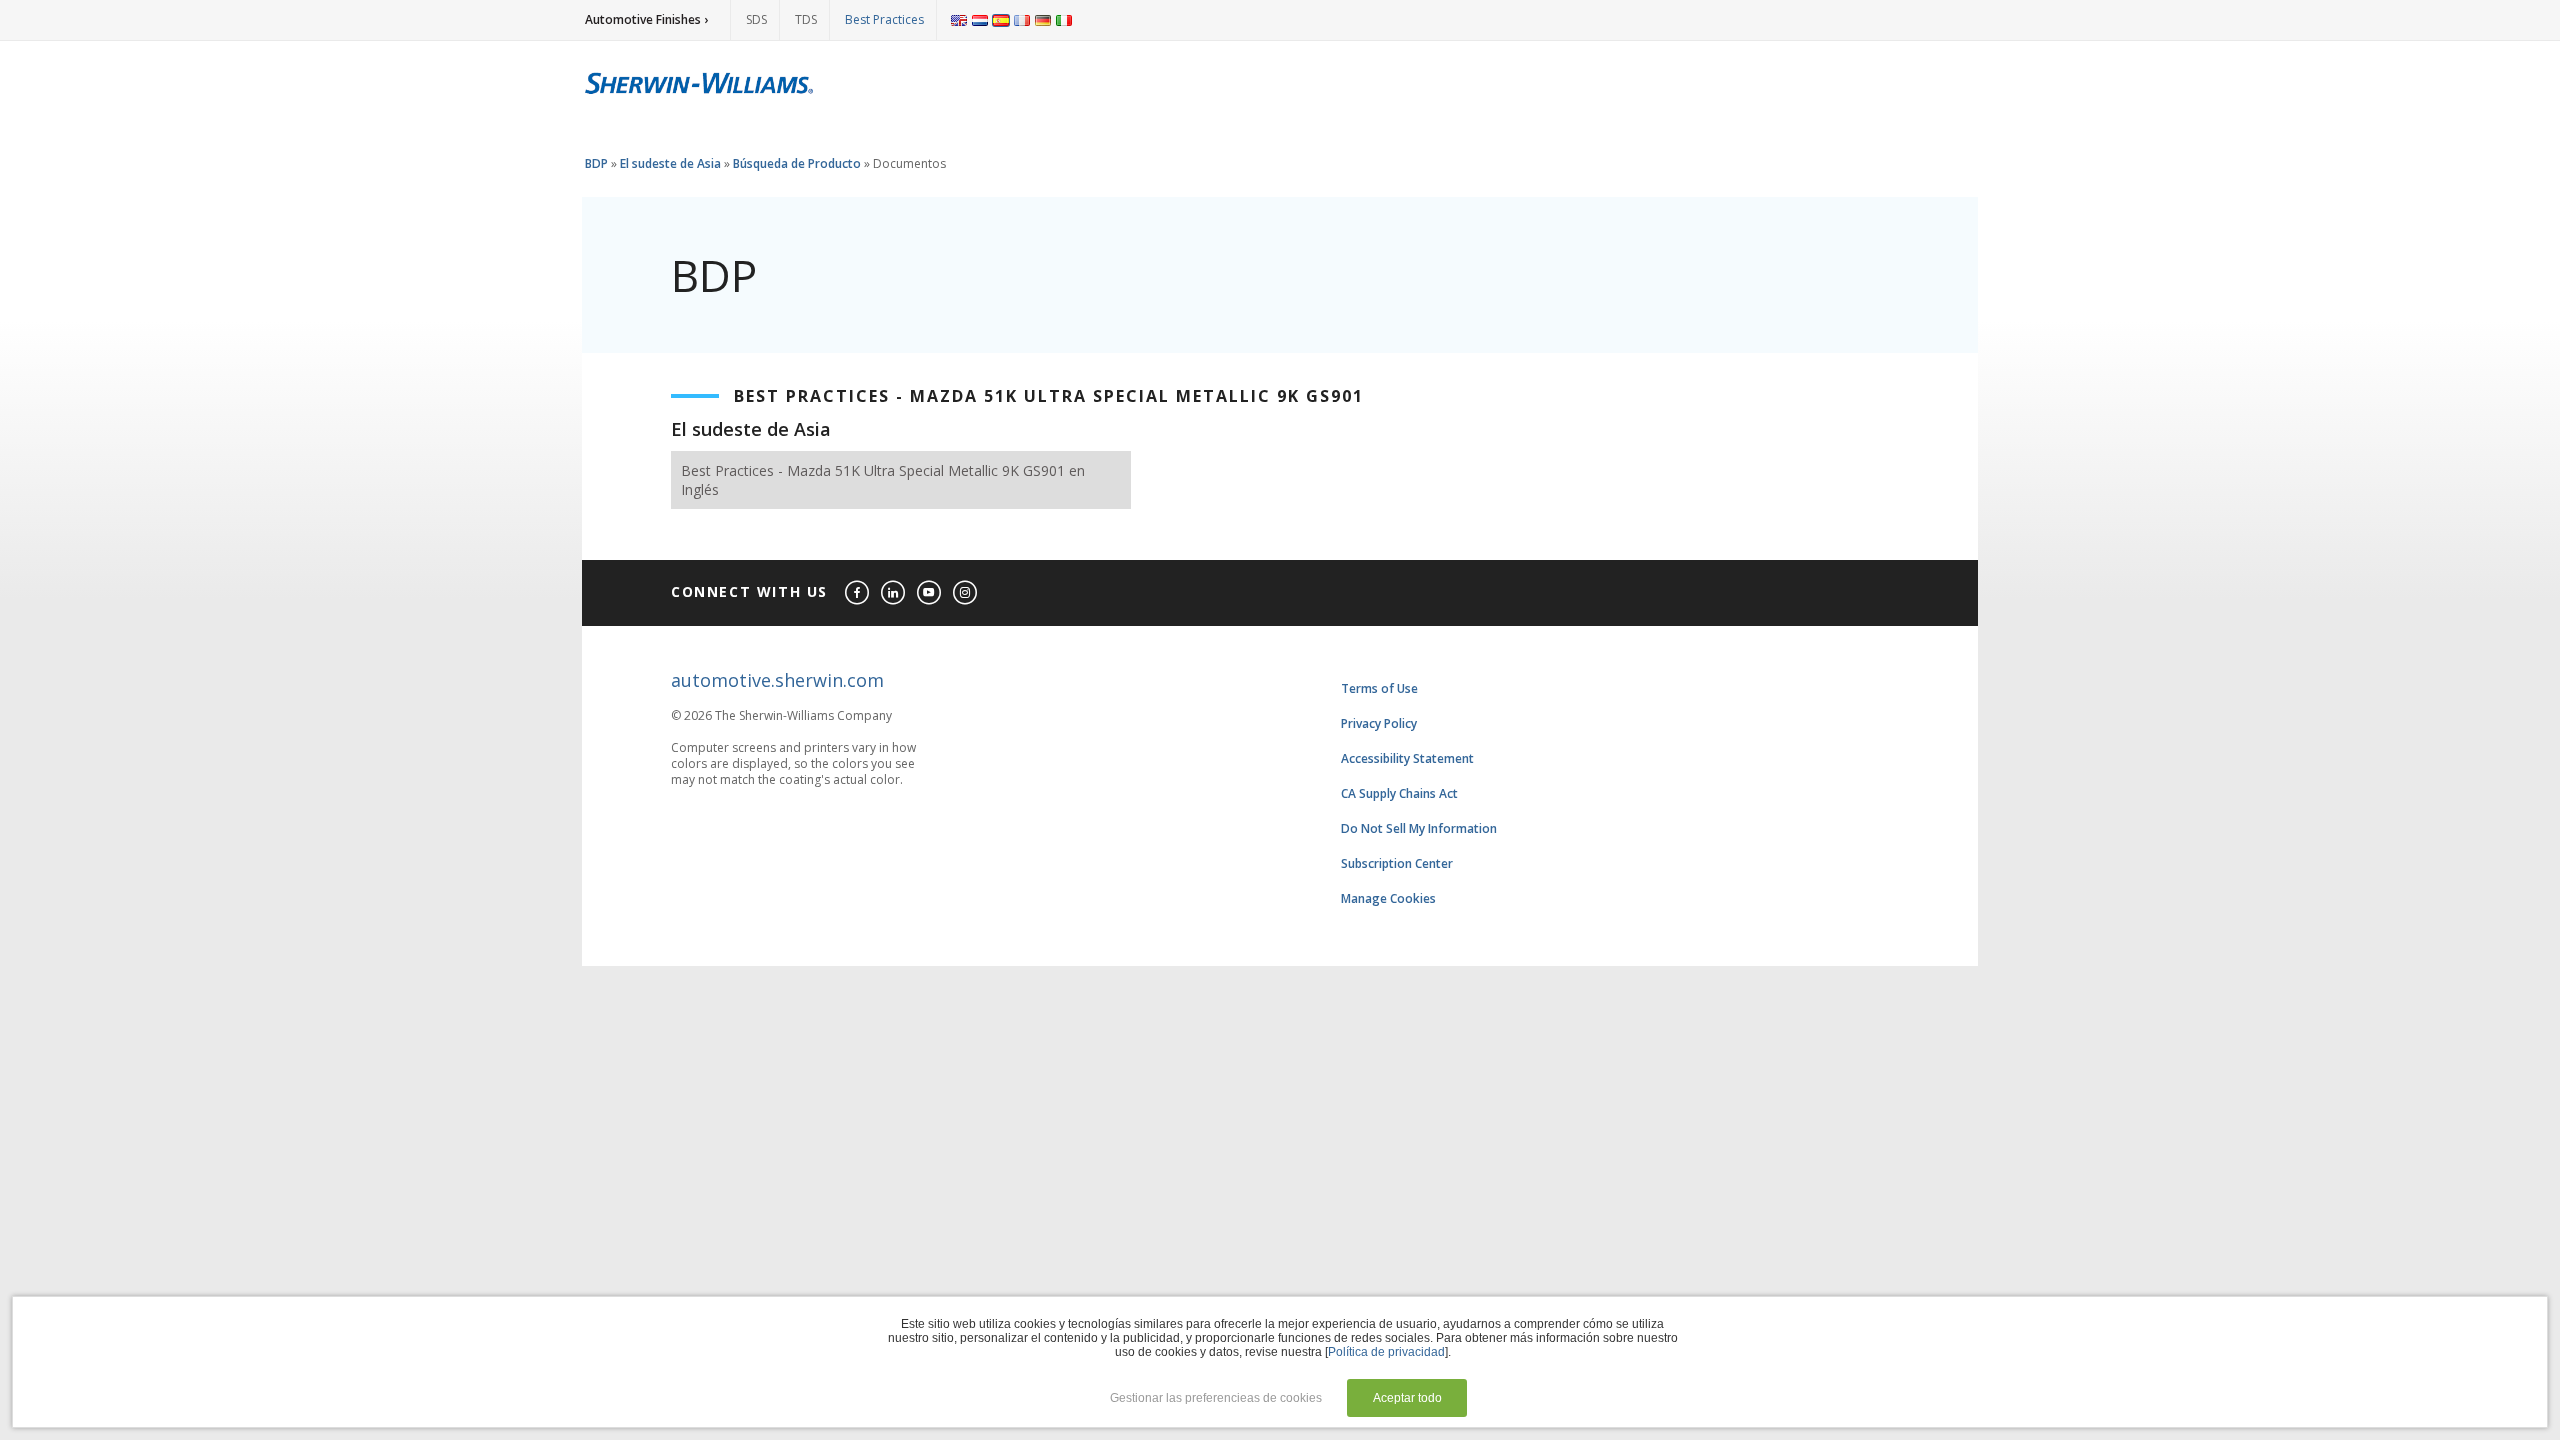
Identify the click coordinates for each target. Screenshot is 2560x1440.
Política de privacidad (1386, 1352)
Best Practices (884, 19)
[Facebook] (858, 593)
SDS (756, 19)
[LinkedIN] (894, 593)
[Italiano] (1064, 20)
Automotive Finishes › (646, 19)
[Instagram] (966, 593)
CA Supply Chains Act (1399, 793)
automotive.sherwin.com (777, 680)
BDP (596, 163)
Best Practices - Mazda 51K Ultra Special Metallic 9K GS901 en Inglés (883, 480)
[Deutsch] (1043, 20)
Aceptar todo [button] (1407, 1398)
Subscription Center (1397, 863)
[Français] (1022, 20)
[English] (959, 20)
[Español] (1001, 20)
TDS (806, 19)
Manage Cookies (1388, 898)
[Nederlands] (980, 20)
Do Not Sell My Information (1419, 828)
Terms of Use (1379, 688)
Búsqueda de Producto (797, 163)
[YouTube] (930, 593)
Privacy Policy (1379, 723)
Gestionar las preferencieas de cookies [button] (1216, 1398)
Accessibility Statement (1407, 758)
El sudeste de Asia (670, 163)
